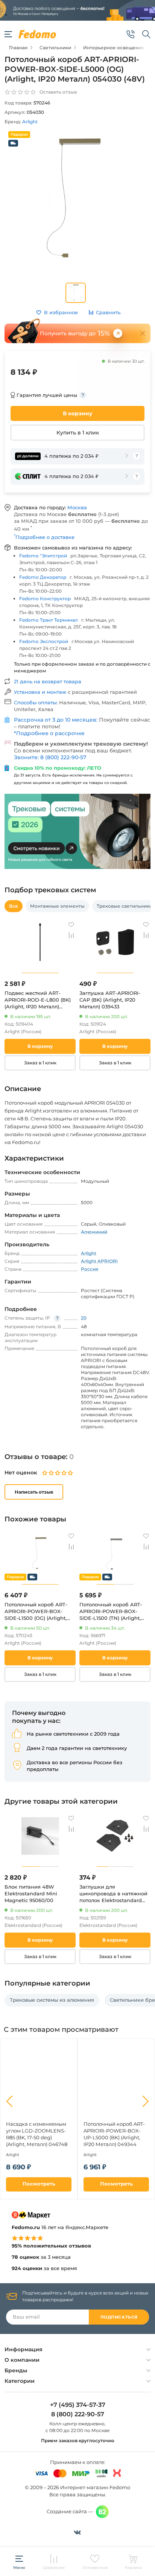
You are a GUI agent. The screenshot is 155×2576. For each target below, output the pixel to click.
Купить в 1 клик (78, 433)
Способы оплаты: (36, 702)
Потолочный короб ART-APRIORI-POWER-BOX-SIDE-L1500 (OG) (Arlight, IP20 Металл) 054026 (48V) (38, 1611)
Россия (90, 1269)
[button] (9, 2101)
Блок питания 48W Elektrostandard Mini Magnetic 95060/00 (31, 1893)
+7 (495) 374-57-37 (78, 2405)
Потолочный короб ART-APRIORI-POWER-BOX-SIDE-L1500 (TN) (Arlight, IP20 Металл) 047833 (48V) (113, 1611)
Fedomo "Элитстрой (43, 556)
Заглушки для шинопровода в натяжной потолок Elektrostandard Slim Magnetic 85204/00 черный (113, 1894)
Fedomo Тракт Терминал (49, 620)
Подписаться (119, 2317)
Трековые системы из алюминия (52, 2000)
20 (84, 1318)
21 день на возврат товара (48, 681)
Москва (77, 507)
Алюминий (94, 1232)
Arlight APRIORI (99, 1261)
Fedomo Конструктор (45, 599)
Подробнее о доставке (44, 537)
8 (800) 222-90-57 (78, 2414)
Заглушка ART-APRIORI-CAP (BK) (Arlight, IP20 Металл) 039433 (110, 1000)
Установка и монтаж (41, 692)
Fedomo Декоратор (43, 577)
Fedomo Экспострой (44, 641)
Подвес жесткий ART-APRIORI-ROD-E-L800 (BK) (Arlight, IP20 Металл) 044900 (38, 1000)
